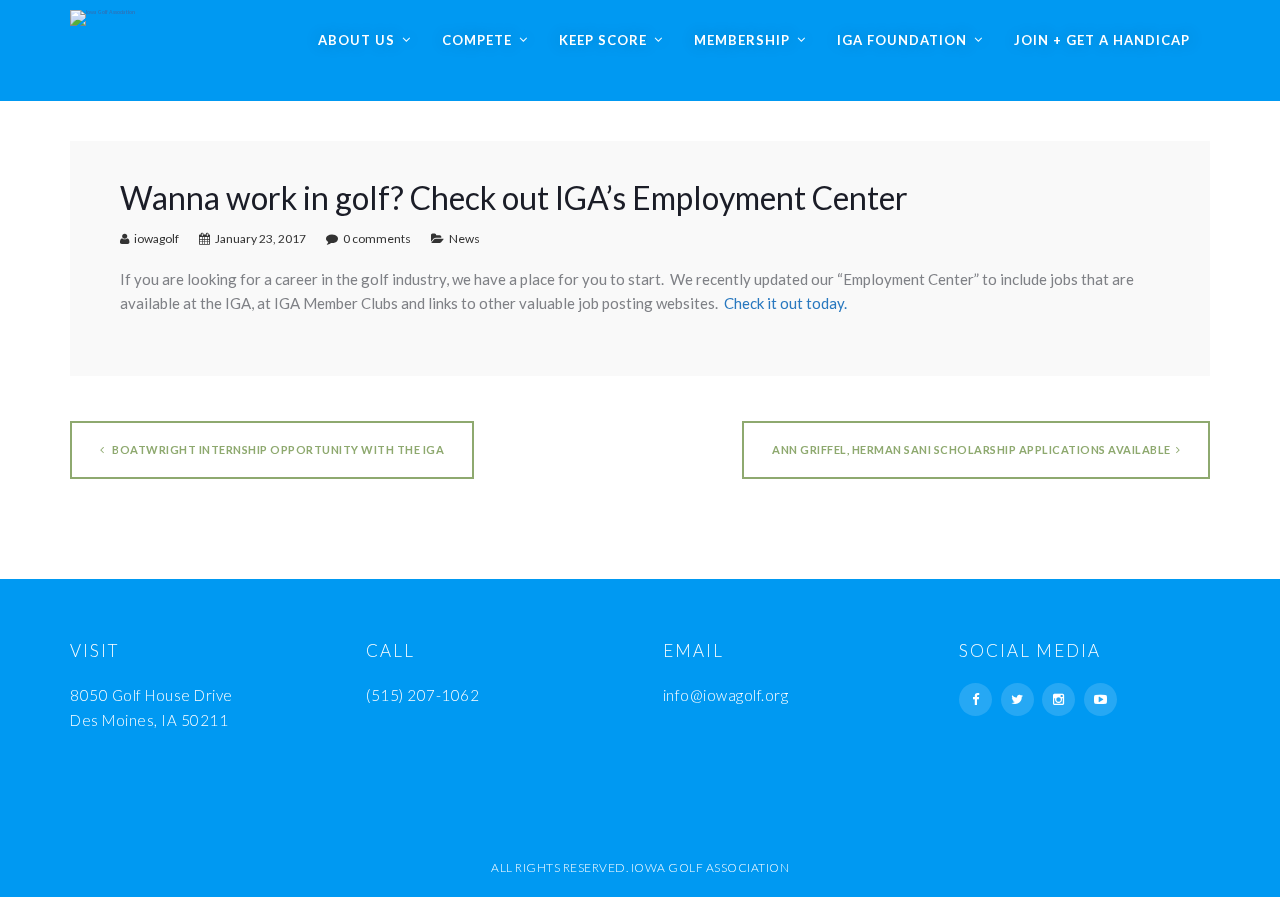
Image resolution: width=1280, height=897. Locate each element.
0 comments (377, 238)
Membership (742, 40)
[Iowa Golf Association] (102, 13)
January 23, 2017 (260, 238)
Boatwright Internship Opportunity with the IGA (277, 449)
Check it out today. (785, 303)
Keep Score (603, 40)
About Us (356, 40)
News (464, 238)
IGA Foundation (902, 40)
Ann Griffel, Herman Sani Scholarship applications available (971, 449)
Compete (477, 40)
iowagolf (156, 238)
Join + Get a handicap (1102, 40)
